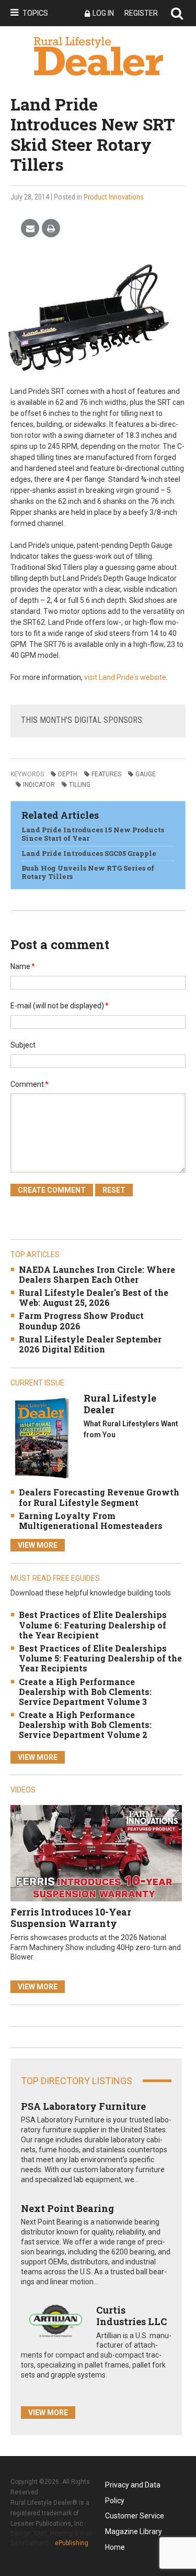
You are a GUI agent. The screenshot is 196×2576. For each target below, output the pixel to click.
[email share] (30, 229)
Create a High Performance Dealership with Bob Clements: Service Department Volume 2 (85, 1725)
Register (141, 13)
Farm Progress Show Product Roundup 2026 (81, 1320)
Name (23, 966)
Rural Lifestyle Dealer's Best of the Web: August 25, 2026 (94, 1297)
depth (68, 774)
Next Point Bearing (67, 2208)
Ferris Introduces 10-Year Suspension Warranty (71, 1918)
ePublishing (72, 2543)
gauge (146, 774)
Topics (35, 13)
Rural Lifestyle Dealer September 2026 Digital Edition (90, 1344)
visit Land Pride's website (125, 677)
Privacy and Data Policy (133, 2487)
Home (115, 2547)
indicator (39, 785)
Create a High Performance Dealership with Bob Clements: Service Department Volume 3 (85, 1692)
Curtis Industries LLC (131, 2316)
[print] (51, 229)
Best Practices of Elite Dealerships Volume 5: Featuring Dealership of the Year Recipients (100, 1658)
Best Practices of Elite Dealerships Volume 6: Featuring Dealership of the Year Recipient (93, 1625)
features (106, 774)
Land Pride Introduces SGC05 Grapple (89, 853)
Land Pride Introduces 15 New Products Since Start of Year (93, 834)
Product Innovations (114, 197)
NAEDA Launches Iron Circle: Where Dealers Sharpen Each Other (97, 1274)
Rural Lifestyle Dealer (120, 1404)
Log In (103, 13)
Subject (23, 1045)
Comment (30, 1084)
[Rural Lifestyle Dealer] (42, 1438)
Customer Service (135, 2516)
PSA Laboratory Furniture (83, 2106)
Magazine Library (134, 2531)
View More (38, 1545)
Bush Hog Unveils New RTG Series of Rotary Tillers (88, 872)
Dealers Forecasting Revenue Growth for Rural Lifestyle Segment (99, 1497)
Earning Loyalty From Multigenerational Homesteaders (91, 1521)
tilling (80, 785)
